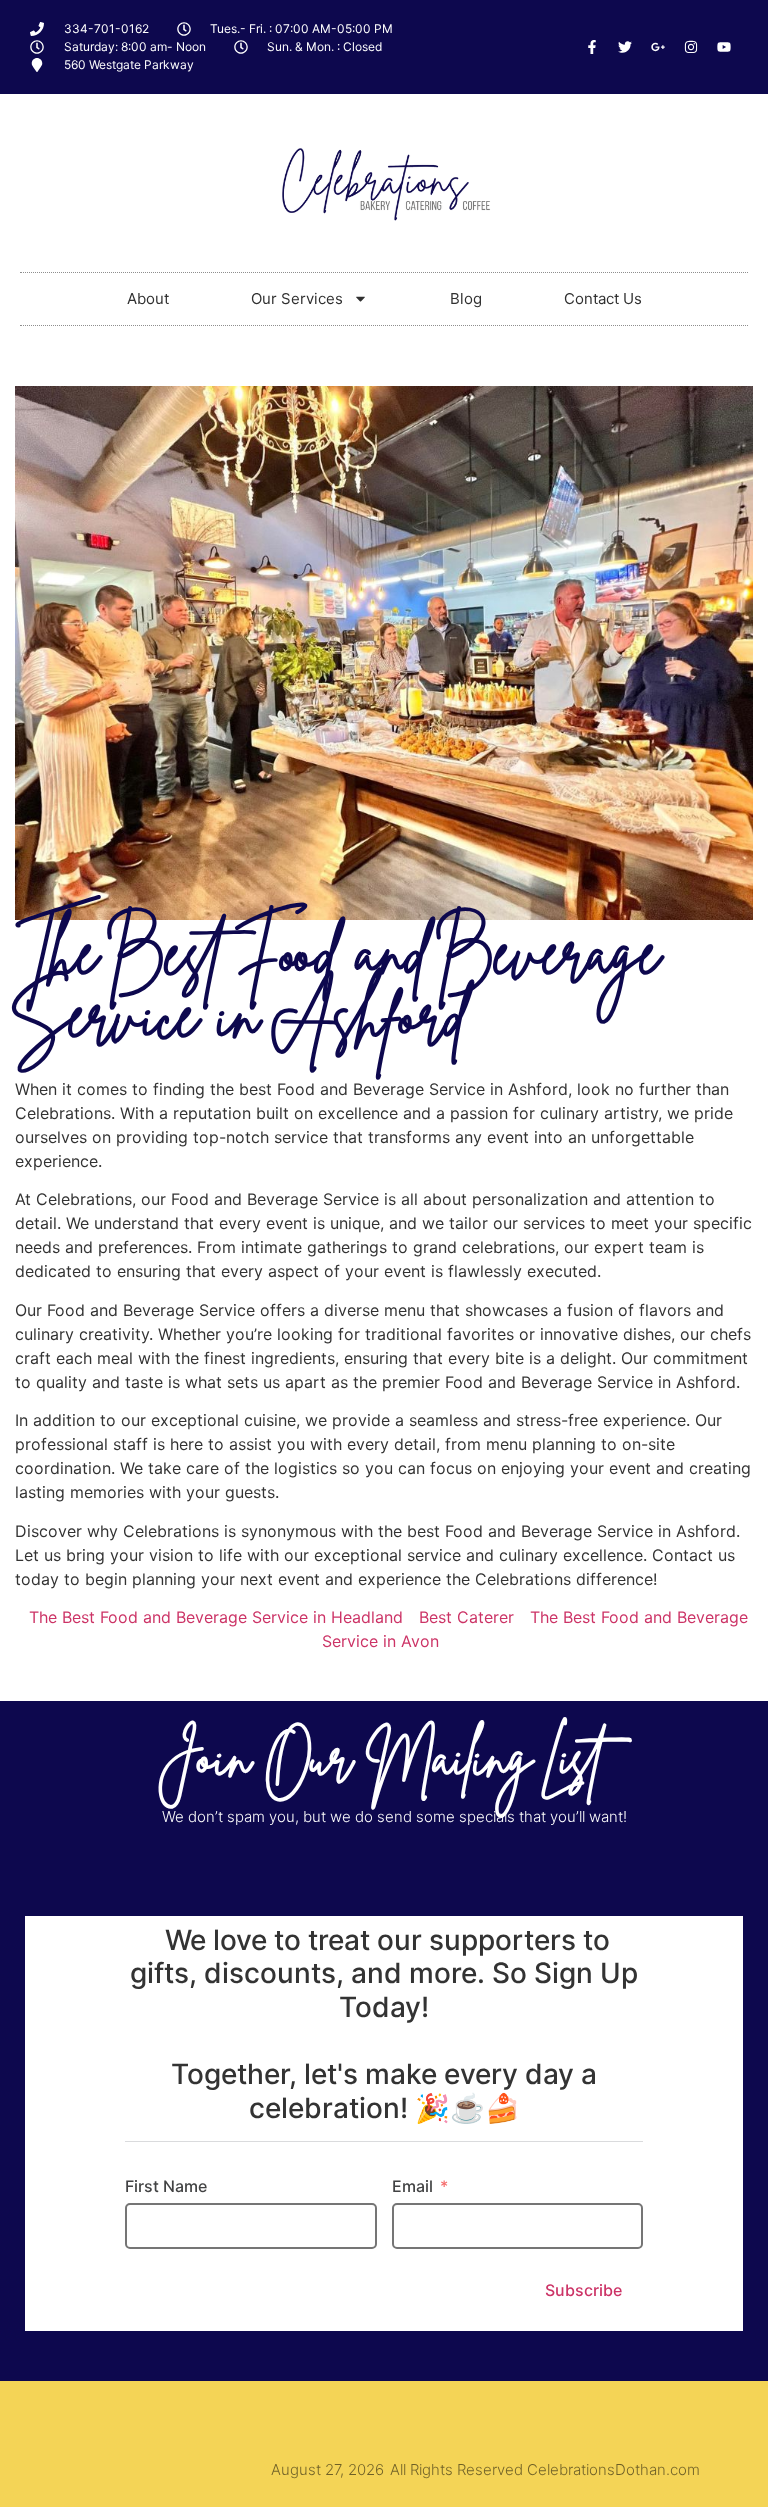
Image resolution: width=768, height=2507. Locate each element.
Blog (466, 298)
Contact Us (603, 298)
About (148, 298)
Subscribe (583, 2290)
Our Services (297, 298)
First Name (166, 2186)
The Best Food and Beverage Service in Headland (216, 1617)
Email (412, 2186)
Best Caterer (466, 1617)
